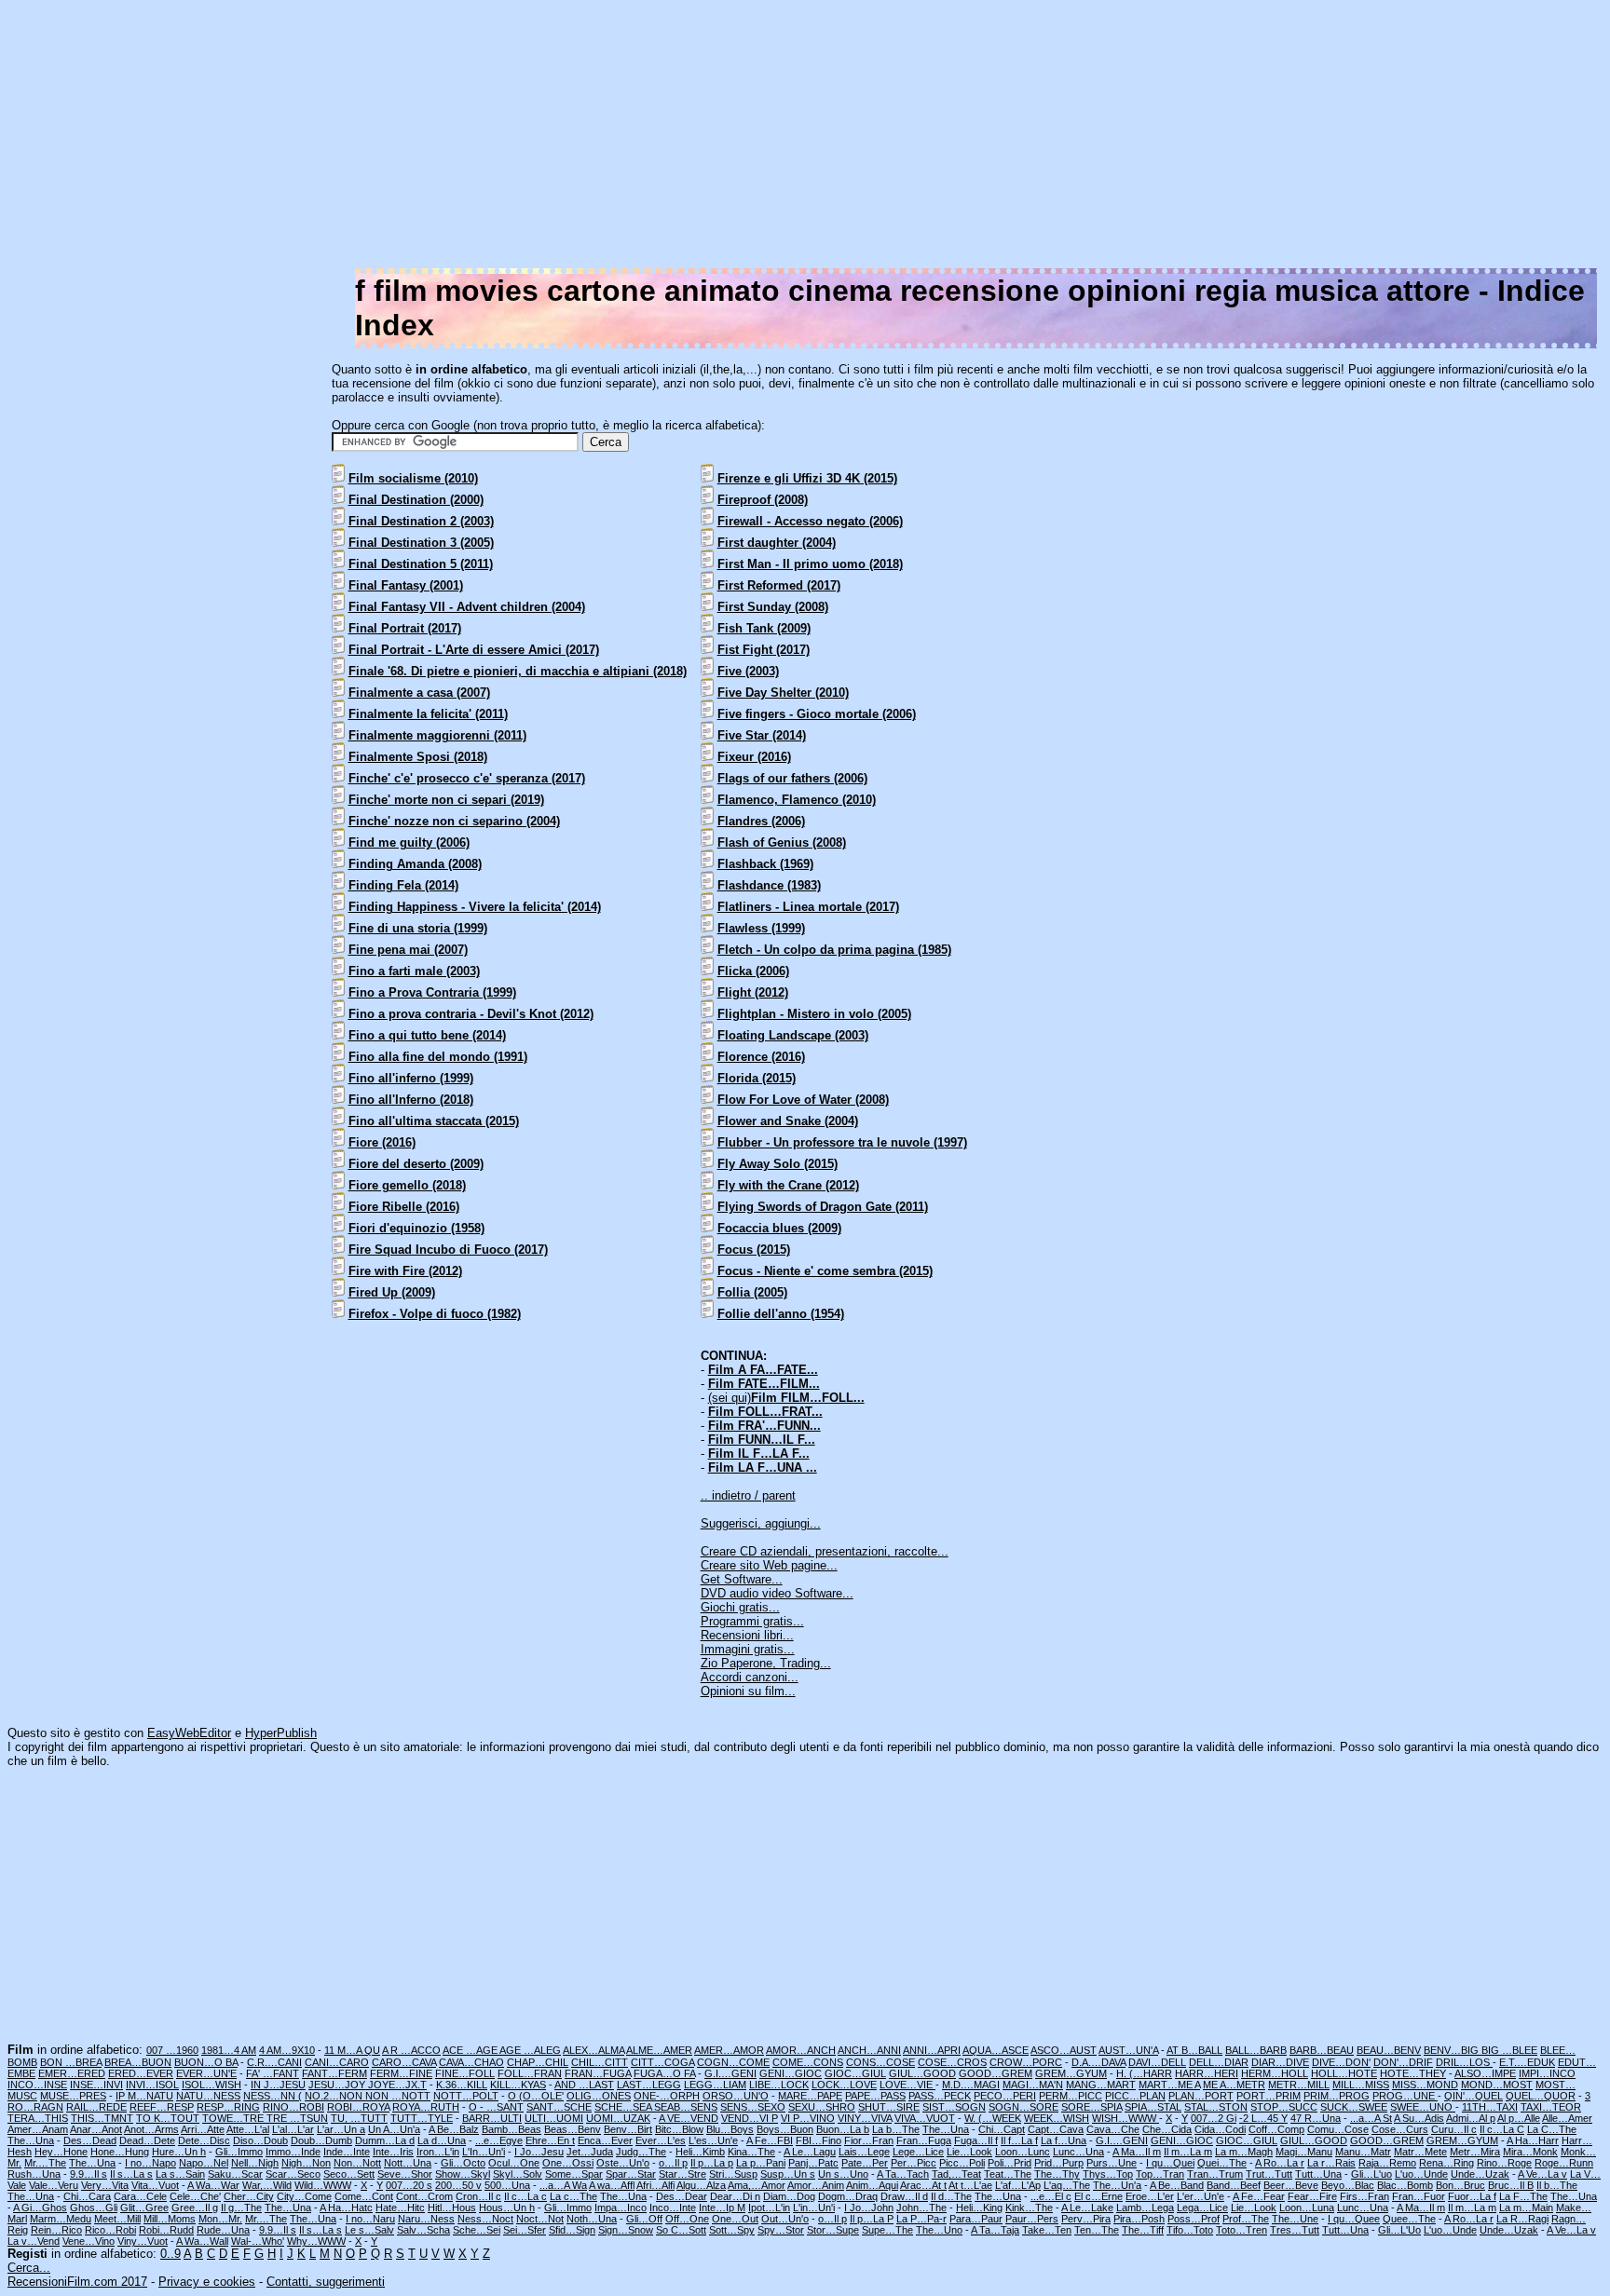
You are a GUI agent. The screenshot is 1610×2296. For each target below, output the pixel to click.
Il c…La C (1502, 2129)
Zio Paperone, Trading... (766, 1663)
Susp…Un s (788, 2174)
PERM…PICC (1071, 2096)
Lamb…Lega (1145, 2208)
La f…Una (1064, 2140)
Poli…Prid (1010, 2163)
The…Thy (1057, 2174)
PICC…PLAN (1135, 2096)
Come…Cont (364, 2196)
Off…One (687, 2219)
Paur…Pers (1032, 2219)
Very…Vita (105, 2185)
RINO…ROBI (293, 2107)
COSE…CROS (952, 2062)
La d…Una (442, 2140)
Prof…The (1246, 2219)
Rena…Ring (1446, 2163)
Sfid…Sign (572, 2230)
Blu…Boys (730, 2129)
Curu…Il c (1454, 2129)
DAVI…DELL (1157, 2062)
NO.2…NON (335, 2096)
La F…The (1523, 2196)
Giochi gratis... (740, 1607)
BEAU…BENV (1389, 2050)
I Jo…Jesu (539, 2152)
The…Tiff (1143, 2230)
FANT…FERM (334, 2073)
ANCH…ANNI (869, 2050)
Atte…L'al (248, 2129)
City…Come (304, 2196)
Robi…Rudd (166, 2230)
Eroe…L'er (1150, 2196)
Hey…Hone (61, 2152)
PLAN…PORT (1201, 2096)
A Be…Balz (454, 2129)
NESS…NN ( (273, 2096)
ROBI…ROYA (358, 2107)
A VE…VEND (689, 2118)
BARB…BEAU (1322, 2050)
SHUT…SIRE (889, 2107)
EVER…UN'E (206, 2073)
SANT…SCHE (559, 2107)
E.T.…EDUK (1527, 2062)
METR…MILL (1299, 2085)
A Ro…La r (1280, 2163)
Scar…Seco (293, 2174)
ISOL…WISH (211, 2085)
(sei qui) (786, 1398)
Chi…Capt (1002, 2129)
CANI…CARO (337, 2062)
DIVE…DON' (1341, 2062)
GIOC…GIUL (855, 2073)
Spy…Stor (781, 2230)
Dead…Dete (147, 2140)
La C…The (1552, 2129)
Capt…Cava (1056, 2129)
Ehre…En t (550, 2140)
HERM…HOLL (1275, 2073)
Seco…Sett (349, 2174)
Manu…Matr (1363, 2152)
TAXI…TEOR (1551, 2107)
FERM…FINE (401, 2073)
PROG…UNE (1405, 2096)
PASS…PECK (940, 2096)
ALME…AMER (659, 2050)
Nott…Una (408, 2163)
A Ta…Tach (903, 2174)
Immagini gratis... (748, 1649)
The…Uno (939, 2230)
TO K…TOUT (168, 2118)
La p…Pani (761, 2163)
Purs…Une (1112, 2163)
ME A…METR (1234, 2085)
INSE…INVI (96, 2085)
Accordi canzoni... (750, 1677)
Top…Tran (1160, 2174)
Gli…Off (644, 2219)
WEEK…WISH (1057, 2118)
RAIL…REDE (96, 2107)
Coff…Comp (1276, 2129)
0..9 (171, 2254)
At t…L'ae (970, 2185)
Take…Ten (1047, 2230)
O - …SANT (496, 2107)
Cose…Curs (1400, 2129)
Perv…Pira (1086, 2219)
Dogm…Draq (848, 2196)
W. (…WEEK (993, 2118)
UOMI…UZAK (618, 2118)
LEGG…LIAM (715, 2085)
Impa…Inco (621, 2208)
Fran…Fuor (1419, 2196)
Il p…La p (712, 2163)
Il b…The (1557, 2185)
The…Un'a (1117, 2185)
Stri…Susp (733, 2174)
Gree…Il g (195, 2208)
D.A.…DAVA (1098, 2062)
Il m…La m (1188, 2152)
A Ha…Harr (1533, 2140)
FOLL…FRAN (530, 2073)
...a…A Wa (563, 2185)
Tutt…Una (1318, 2174)
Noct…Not (540, 2219)
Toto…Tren (1242, 2230)
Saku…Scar (235, 2174)
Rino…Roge (1504, 2163)
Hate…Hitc (400, 2208)
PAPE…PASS (875, 2096)
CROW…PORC (1026, 2062)
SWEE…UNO (1423, 2107)
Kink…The (1029, 2208)
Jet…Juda (590, 2152)
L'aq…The (1067, 2185)
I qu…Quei (1170, 2163)
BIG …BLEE (1509, 2050)
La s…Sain (180, 2174)
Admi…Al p (1471, 2118)
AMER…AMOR (729, 2050)
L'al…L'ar (293, 2129)
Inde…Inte (347, 2152)
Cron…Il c (478, 2196)
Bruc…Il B (1511, 2185)
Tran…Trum (1215, 2174)
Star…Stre (682, 2174)
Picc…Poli (962, 2163)
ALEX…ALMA (594, 2050)
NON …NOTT (398, 2096)
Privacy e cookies (207, 2282)
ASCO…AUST (1064, 2050)
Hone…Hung (120, 2152)
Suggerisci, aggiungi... (761, 1523)
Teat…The (1008, 2174)
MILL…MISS (1361, 2085)
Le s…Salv (369, 2230)
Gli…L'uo (1371, 2174)
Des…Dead (90, 2140)
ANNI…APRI (932, 2050)
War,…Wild (267, 2185)
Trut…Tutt (1269, 2174)
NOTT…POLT (466, 2096)
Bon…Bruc (1460, 2185)
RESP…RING (228, 2107)
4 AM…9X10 (287, 2050)
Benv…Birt (628, 2129)
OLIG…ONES (599, 2096)
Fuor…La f (1472, 2196)
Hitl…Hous (452, 2208)
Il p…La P (872, 2219)
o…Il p (673, 2163)
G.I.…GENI (730, 2073)
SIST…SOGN (954, 2107)
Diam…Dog (789, 2196)
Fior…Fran (869, 2140)
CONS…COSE (880, 2062)
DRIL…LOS (1464, 2062)
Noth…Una (592, 2219)
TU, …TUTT (359, 2118)
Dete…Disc (204, 2140)
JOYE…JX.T (397, 2085)
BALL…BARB (1256, 2050)
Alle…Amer (1567, 2118)
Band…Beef (1234, 2185)
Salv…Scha (423, 2230)
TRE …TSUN (297, 2118)
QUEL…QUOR (1541, 2096)
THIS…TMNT (102, 2118)
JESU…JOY (338, 2085)
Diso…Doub (260, 2140)
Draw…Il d (904, 2196)
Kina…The (751, 2152)
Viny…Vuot (143, 2241)
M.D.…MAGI (971, 2085)
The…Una (946, 2129)
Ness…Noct (485, 2219)
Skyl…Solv (518, 2174)
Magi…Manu (1304, 2152)
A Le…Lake (1087, 2208)
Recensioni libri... (747, 1635)
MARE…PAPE (810, 2096)
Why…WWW (316, 2241)
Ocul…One (514, 2163)
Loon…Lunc (1023, 2152)
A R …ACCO (411, 2050)
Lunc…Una (1078, 2152)
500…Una (507, 2185)
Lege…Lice (918, 2152)
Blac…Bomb (1405, 2185)
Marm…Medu (61, 2219)
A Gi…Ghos (40, 2208)
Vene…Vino (89, 2241)
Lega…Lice (1202, 2208)
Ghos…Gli (94, 2208)
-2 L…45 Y (1263, 2118)
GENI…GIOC (791, 2073)
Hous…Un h (507, 2208)
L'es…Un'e (713, 2140)
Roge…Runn (1564, 2163)
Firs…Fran (1364, 2196)
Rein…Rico (56, 2230)
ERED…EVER (141, 2073)
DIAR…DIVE (1280, 2062)
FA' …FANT (273, 2073)
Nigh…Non (306, 2163)
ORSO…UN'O (736, 2096)
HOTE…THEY (1413, 2073)
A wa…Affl (612, 2185)
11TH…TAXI (1490, 2107)
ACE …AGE (471, 2050)
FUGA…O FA (664, 2073)
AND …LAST (584, 2085)
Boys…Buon (785, 2129)
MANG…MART (1101, 2085)
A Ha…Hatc (346, 2208)
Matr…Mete (1420, 2152)
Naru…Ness (426, 2219)
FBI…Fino (819, 2140)
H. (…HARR (1144, 2073)
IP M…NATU (144, 2096)
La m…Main (1526, 2208)
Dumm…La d (385, 2140)
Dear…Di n (735, 2196)
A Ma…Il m (1137, 2152)
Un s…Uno (843, 2174)
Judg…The (641, 2152)
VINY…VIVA (865, 2118)
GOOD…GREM (996, 2073)
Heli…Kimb (700, 2152)
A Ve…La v (1542, 2174)
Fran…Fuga (924, 2140)
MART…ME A (1169, 2085)
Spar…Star (631, 2174)
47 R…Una (1316, 2118)
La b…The (896, 2129)
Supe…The (887, 2230)
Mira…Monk (1530, 2152)
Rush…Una (34, 2174)
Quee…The (1409, 2219)
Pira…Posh (1139, 2219)
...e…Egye (499, 2140)
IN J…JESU (278, 2085)
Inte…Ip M (722, 2208)
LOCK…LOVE (844, 2085)
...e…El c (1051, 2196)
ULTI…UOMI (554, 2118)
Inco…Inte (673, 2208)
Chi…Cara (87, 2196)
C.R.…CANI (274, 2062)
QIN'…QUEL (1474, 2096)
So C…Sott (681, 2230)
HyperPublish (281, 1733)
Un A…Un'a (394, 2129)
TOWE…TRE (234, 2118)
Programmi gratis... (752, 1621)
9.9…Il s (89, 2174)
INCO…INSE (37, 2085)
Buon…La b (843, 2129)
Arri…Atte (203, 2129)
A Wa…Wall (202, 2241)
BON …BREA (71, 2062)
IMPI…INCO (1547, 2073)
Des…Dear (682, 2196)
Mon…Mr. (220, 2219)
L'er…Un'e (1201, 2196)
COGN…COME (733, 2062)
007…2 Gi (1214, 2118)
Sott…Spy (732, 2230)
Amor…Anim (816, 2185)
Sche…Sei (477, 2230)
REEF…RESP (162, 2107)
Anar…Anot (96, 2129)
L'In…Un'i (484, 2152)
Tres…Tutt (1295, 2230)
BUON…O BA (206, 2062)
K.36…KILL (462, 2085)
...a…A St (1371, 2118)
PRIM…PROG (1337, 2096)
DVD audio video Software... (777, 1593)
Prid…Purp (1059, 2163)
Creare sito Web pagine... (769, 1565)
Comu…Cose (1338, 2129)
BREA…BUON (138, 2062)
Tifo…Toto (1190, 2230)
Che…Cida (1167, 2129)
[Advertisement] (1044, 138)
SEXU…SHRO (822, 2107)
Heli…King (979, 2208)
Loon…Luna (1307, 2208)
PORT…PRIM (1269, 2096)
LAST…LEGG (649, 2085)
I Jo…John (869, 2208)
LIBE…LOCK (779, 2085)
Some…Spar (574, 2174)
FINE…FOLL (465, 2073)
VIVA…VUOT (925, 2118)
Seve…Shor (405, 2174)
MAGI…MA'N (1033, 2085)
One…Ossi (568, 2163)
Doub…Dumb (321, 2140)
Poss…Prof (1194, 2219)
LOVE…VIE (907, 2085)
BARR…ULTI (492, 2118)
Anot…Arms (151, 2129)
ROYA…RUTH (426, 2107)
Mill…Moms (170, 2219)
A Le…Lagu (810, 2152)
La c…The (573, 2196)
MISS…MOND (1425, 2085)
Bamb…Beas (512, 2129)
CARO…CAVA (404, 2062)
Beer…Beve (1291, 2185)
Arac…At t (923, 2185)
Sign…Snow (626, 2230)
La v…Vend (34, 2241)
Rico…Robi (110, 2230)
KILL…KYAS (518, 2085)
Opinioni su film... (748, 1691)
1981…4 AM (229, 2050)
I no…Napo (150, 2163)
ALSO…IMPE (1485, 2073)
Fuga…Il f (976, 2140)
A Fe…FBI (770, 2140)
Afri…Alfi (655, 2185)
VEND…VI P (750, 2118)
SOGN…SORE (1023, 2107)
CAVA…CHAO (471, 2062)
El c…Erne (1098, 2196)
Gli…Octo (463, 2163)
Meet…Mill (117, 2219)
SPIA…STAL (1153, 2107)
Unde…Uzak (1480, 2174)
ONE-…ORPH (667, 2096)
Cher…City (249, 2196)
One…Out (735, 2219)
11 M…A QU (352, 2050)
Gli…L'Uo (1399, 2230)
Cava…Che (1113, 2129)
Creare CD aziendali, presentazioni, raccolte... (825, 1551)
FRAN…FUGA (598, 2073)
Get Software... (742, 1579)
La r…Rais (1331, 2163)
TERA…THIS (38, 2118)
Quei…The (1222, 2163)
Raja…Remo (1387, 2163)
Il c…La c (525, 2196)
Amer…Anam (38, 2129)
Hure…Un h (179, 2152)
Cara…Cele (140, 2196)
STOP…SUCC (1284, 2107)
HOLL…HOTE (1344, 2073)
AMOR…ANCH (801, 2050)
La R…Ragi (1522, 2219)
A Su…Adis (1419, 2118)
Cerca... (29, 2268)
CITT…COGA (662, 2062)
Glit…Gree (144, 2208)
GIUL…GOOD (922, 2073)
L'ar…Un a (341, 2129)
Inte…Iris (393, 2152)
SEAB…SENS (686, 2107)
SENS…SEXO (753, 2107)
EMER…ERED (72, 2073)
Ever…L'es (661, 2140)
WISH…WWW (1126, 2118)
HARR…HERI (1207, 2073)
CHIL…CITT (600, 2062)
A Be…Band (1177, 2185)
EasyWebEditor (189, 1733)
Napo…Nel (204, 2163)
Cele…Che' (195, 2196)
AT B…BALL (1194, 2050)
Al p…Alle (1519, 2118)
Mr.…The (45, 2163)
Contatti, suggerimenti (326, 2282)
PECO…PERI (1005, 2096)
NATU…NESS (208, 2096)
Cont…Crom (424, 2196)
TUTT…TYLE (422, 2118)
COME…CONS (808, 2062)
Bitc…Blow (679, 2129)
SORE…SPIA (1092, 2107)
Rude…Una (223, 2230)
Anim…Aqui (872, 2185)
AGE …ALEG (530, 2050)
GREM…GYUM (1071, 2073)
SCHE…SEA (624, 2107)
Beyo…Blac (1348, 2185)
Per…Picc (914, 2163)
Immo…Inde (293, 2152)
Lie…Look (969, 2152)
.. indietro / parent (748, 1495)
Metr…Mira (1475, 2152)
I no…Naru (370, 2219)
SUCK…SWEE (1354, 2107)
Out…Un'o (785, 2219)
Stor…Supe (833, 2230)
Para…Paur (976, 2219)
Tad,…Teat (956, 2174)
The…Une (1295, 2219)
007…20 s (409, 2185)
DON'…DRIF (1403, 2062)
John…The (921, 2208)
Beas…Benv (573, 2129)
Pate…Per (865, 2163)
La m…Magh (1244, 2152)
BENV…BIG (1453, 2050)
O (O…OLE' (536, 2096)
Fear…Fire (1312, 2196)
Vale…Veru (54, 2185)
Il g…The (241, 2208)
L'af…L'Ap (1018, 2185)
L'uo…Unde (1421, 2174)
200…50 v (458, 2185)
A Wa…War (213, 2185)
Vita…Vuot (155, 2185)
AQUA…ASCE (996, 2050)
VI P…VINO (808, 2118)
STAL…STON (1216, 2107)
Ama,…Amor (757, 2185)
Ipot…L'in (769, 2208)
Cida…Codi (1220, 2129)
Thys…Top (1108, 2174)
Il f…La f (1019, 2140)
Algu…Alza (701, 2185)
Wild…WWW (323, 2185)
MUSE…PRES (73, 2096)
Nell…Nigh (255, 2163)
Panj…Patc (813, 2163)
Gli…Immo (239, 2152)
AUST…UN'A (1128, 2050)
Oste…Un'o (623, 2163)
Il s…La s (131, 2174)
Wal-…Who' (258, 2241)
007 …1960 (172, 2050)
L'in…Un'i (814, 2208)
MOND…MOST (1497, 2085)
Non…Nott (357, 2163)
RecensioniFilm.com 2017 (77, 2282)
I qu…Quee (1354, 2219)
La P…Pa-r (921, 2219)
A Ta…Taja (995, 2230)
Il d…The (951, 2196)
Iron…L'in (438, 2152)
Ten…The (1097, 2230)
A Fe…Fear (1259, 2196)
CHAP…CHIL (538, 2062)
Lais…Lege (864, 2152)
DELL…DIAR (1219, 2062)
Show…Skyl (463, 2174)
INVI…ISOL (152, 2085)
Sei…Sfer (525, 2230)
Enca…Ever (605, 2140)
